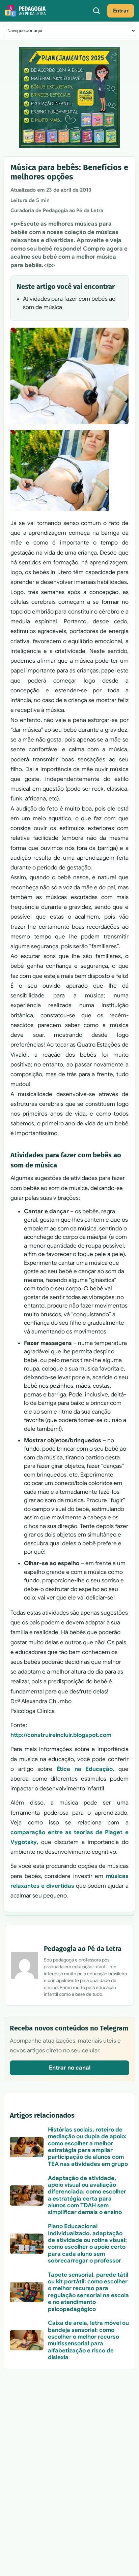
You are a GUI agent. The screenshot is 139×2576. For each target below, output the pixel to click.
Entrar (121, 11)
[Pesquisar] (96, 11)
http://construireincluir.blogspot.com (61, 1735)
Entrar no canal (70, 2068)
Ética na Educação (85, 1769)
